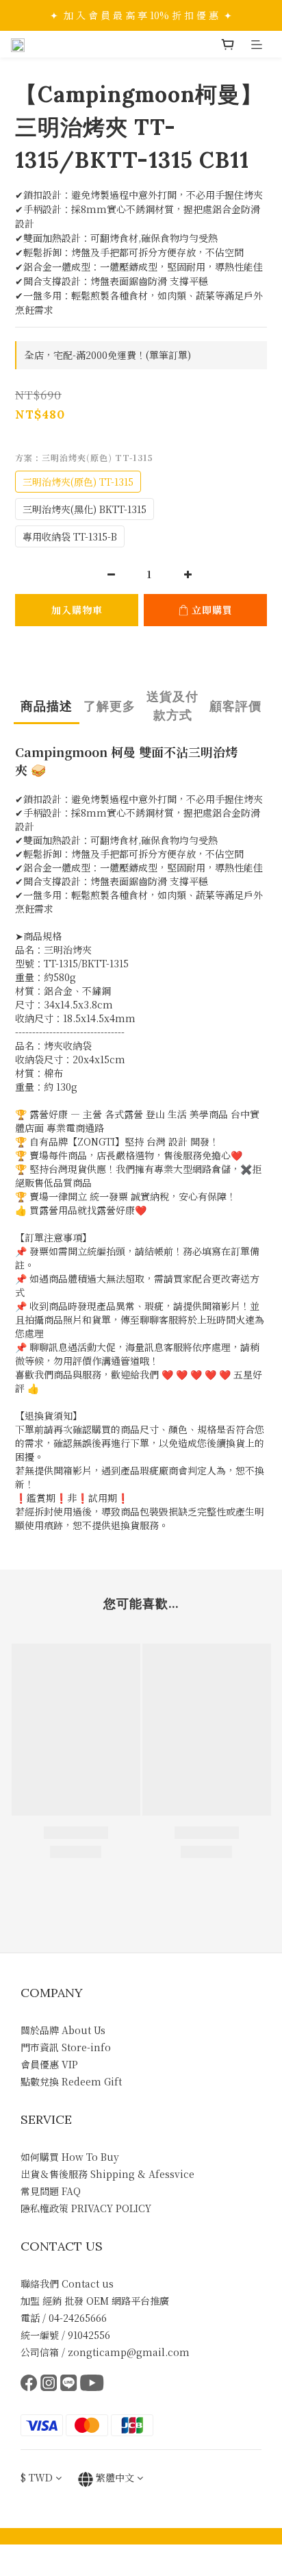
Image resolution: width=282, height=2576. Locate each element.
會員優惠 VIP (49, 2064)
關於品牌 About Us (63, 2030)
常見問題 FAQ (51, 2191)
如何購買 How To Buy (70, 2157)
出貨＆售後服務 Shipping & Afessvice (107, 2174)
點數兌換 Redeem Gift (71, 2081)
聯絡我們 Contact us (67, 2283)
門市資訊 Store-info (66, 2047)
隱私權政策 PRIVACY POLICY (86, 2208)
